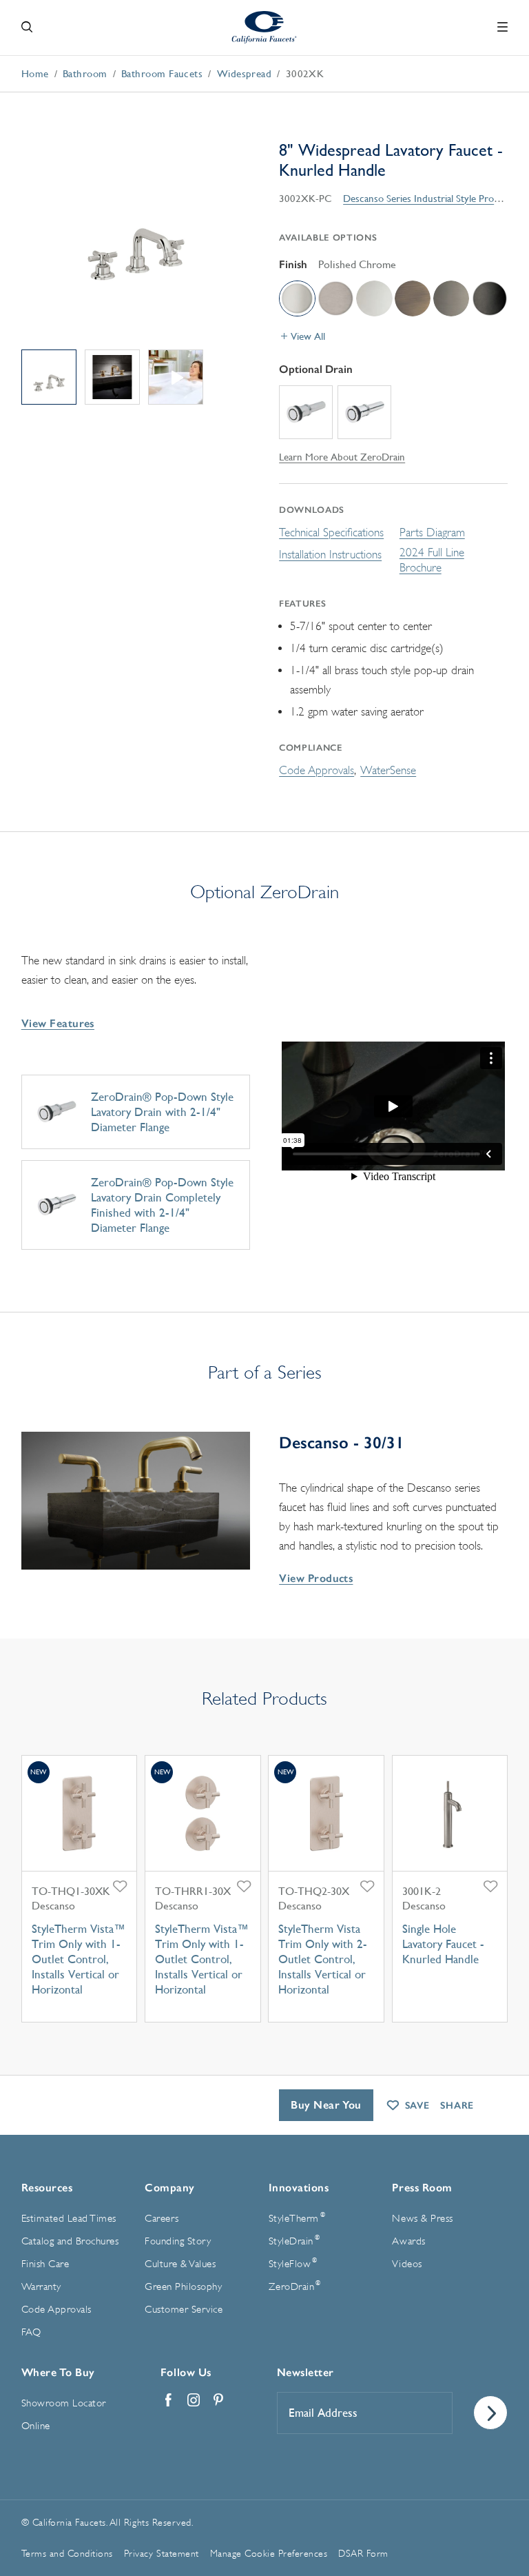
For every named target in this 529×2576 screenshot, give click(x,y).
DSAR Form (363, 2553)
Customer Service (184, 2310)
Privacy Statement (162, 2553)
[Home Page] (265, 27)
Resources (47, 2188)
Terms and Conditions (67, 2553)
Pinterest (218, 2400)
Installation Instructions (330, 555)
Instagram (194, 2400)
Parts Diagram (432, 533)
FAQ (31, 2332)
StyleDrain (294, 2240)
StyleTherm (297, 2218)
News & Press (422, 2219)
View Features (58, 1023)
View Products (316, 1578)
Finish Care (45, 2264)
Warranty (41, 2287)
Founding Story (178, 2241)
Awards (408, 2241)
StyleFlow (293, 2263)
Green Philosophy (183, 2287)
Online (36, 2426)
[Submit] (490, 2413)
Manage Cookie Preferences (269, 2553)
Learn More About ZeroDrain (342, 457)
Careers (162, 2219)
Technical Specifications (331, 533)
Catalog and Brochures (70, 2241)
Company (170, 2188)
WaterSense (388, 770)
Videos (407, 2264)
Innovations (299, 2188)
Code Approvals (317, 770)
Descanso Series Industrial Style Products (430, 198)
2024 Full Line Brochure (432, 560)
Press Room (422, 2188)
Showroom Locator (64, 2403)
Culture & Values (180, 2264)
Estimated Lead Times (69, 2219)
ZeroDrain (295, 2286)
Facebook (169, 2400)
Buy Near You (326, 2105)
